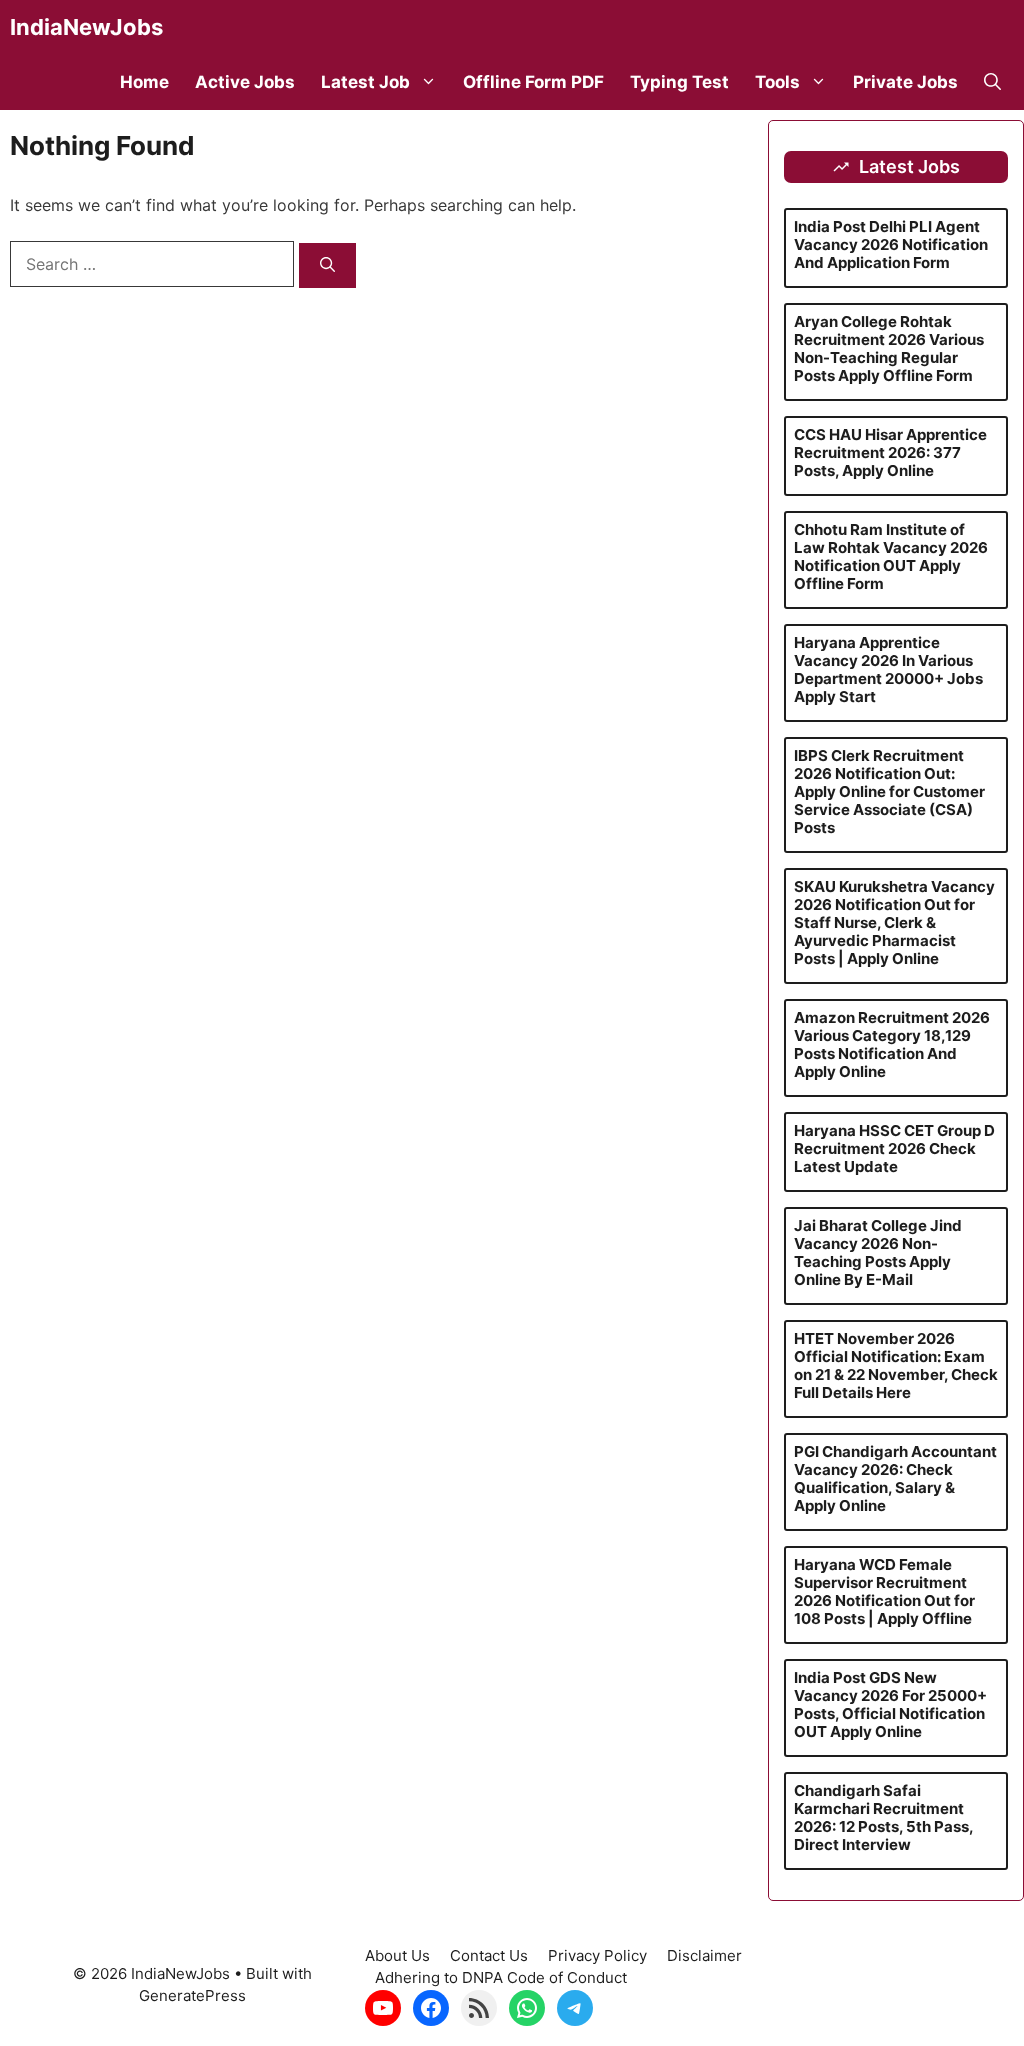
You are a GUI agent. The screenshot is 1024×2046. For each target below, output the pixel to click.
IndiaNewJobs (86, 27)
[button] (992, 82)
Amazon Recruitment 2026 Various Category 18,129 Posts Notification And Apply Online (892, 1044)
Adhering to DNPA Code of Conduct (501, 1977)
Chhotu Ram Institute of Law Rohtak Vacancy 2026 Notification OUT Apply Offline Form (891, 556)
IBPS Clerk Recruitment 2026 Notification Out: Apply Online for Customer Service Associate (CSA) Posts (889, 791)
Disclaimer (704, 1955)
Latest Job (365, 82)
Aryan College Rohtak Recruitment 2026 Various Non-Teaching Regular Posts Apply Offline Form (889, 348)
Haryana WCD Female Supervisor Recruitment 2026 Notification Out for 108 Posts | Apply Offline (884, 1591)
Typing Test (679, 82)
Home (144, 82)
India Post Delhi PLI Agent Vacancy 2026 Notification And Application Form (891, 244)
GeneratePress (192, 1995)
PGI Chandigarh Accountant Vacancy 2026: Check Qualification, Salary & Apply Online (895, 1478)
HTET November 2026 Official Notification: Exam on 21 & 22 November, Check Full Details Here (896, 1365)
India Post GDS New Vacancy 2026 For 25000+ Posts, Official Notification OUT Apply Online (890, 1704)
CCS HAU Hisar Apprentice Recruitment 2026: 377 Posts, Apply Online (890, 452)
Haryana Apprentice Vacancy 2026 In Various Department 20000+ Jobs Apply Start (888, 669)
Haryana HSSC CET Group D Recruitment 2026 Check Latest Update (894, 1148)
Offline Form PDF (533, 82)
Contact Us (489, 1955)
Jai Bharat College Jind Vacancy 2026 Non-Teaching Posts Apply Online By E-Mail (878, 1252)
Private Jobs (905, 82)
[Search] (327, 265)
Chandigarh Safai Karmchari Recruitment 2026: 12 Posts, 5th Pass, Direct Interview (883, 1817)
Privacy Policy (597, 1955)
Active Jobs (245, 82)
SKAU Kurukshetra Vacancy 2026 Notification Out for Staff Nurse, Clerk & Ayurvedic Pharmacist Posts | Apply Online (894, 922)
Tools (777, 82)
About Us (397, 1955)
